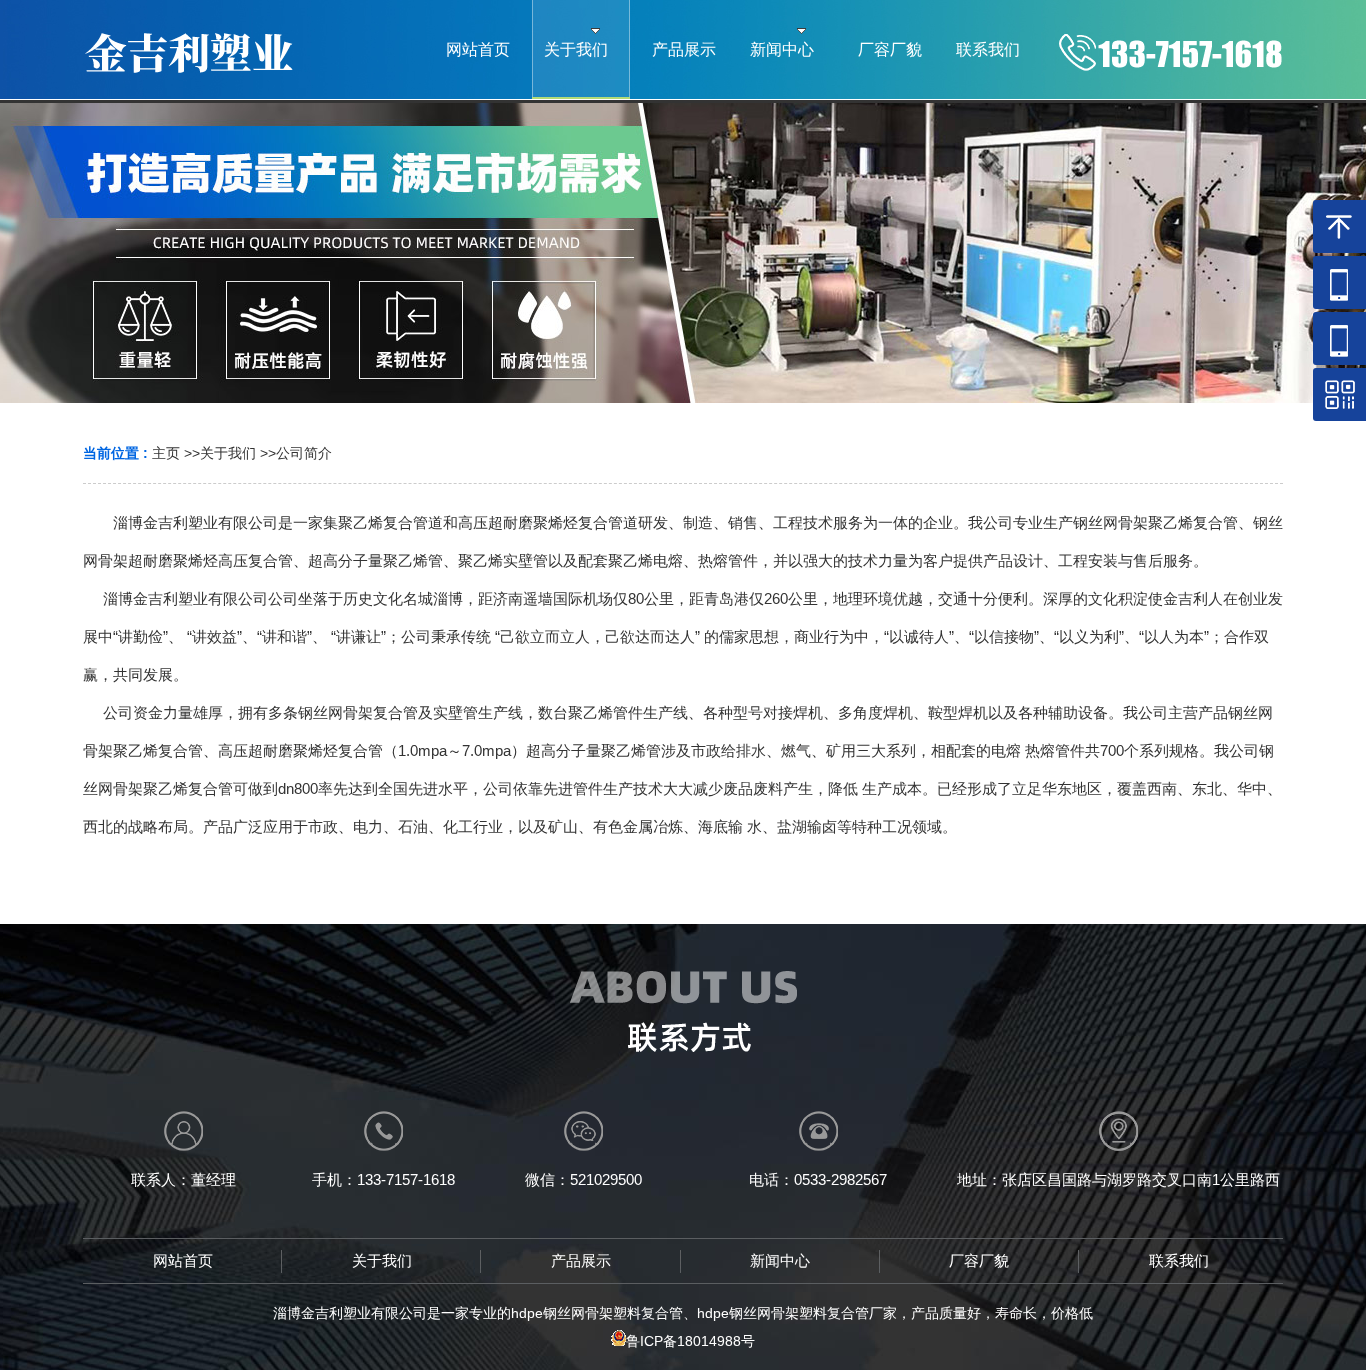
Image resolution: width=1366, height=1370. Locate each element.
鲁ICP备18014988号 (690, 1341)
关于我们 (228, 453)
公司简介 (304, 453)
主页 (166, 453)
